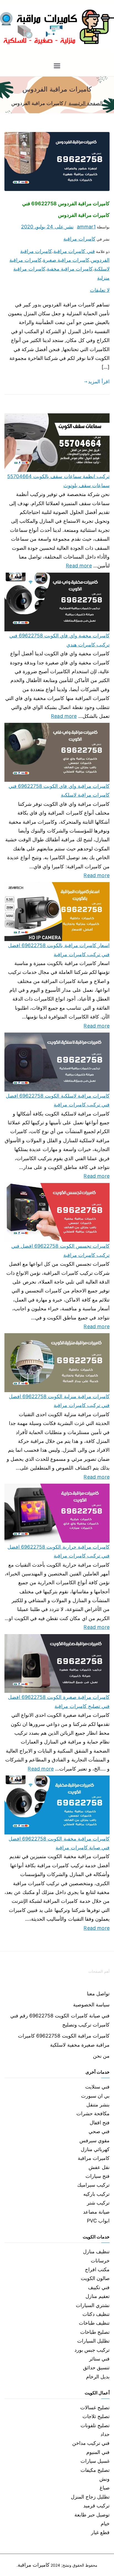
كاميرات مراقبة (79, 239)
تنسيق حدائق (96, 2368)
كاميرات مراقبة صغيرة (66, 260)
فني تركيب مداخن (91, 2443)
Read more (79, 565)
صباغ (105, 2488)
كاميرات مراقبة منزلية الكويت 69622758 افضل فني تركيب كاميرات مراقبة (59, 1401)
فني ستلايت (97, 2087)
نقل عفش (99, 2167)
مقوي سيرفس (94, 2140)
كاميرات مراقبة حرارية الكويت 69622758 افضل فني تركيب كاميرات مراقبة (59, 1551)
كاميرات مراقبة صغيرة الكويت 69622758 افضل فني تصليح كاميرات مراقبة (59, 1701)
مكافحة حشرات (93, 2113)
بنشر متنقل (98, 2105)
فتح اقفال (100, 2123)
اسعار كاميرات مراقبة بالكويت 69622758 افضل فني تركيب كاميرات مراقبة (59, 950)
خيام (105, 2524)
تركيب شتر (98, 2203)
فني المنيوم (98, 2452)
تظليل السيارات (93, 2341)
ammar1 (86, 227)
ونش (104, 2479)
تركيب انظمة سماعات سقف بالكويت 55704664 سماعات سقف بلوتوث (58, 481)
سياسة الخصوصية (91, 2005)
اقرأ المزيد (99, 382)
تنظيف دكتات (96, 2314)
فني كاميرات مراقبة (74, 251)
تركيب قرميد (96, 2506)
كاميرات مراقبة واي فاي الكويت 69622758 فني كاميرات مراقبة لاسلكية (59, 790)
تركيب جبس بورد (92, 2350)
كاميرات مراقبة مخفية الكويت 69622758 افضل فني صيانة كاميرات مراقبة (59, 1843)
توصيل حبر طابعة (92, 2515)
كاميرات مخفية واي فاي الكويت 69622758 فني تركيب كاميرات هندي (59, 640)
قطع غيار (100, 2532)
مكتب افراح (97, 2269)
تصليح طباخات (95, 2332)
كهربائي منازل (95, 2149)
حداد (105, 2434)
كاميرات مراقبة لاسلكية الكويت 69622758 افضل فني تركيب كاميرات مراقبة (58, 1100)
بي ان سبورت (95, 2096)
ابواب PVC (98, 2221)
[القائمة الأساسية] (57, 66)
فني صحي (99, 2131)
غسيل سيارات (95, 2461)
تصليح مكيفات (95, 2470)
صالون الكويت (95, 2278)
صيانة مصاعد (96, 2212)
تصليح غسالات (95, 2407)
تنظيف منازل (96, 2252)
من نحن (101, 2056)
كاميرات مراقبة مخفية (70, 269)
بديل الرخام (98, 2377)
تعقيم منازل (98, 2296)
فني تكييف (99, 2287)
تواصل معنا (98, 1994)
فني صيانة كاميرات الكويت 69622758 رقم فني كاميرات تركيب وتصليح (60, 2020)
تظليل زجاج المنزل (90, 2497)
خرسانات (100, 2261)
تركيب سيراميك (93, 2185)
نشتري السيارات (93, 2305)
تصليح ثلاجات (96, 2416)
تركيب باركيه (96, 2194)
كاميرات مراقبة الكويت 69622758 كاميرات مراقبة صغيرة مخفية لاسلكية (64, 2040)
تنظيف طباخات (94, 2323)
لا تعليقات (100, 290)
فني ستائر (99, 2359)
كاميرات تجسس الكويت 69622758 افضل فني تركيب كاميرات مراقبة (60, 1250)
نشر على (47, 227)
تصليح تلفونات (95, 2425)
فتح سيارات (98, 2176)
